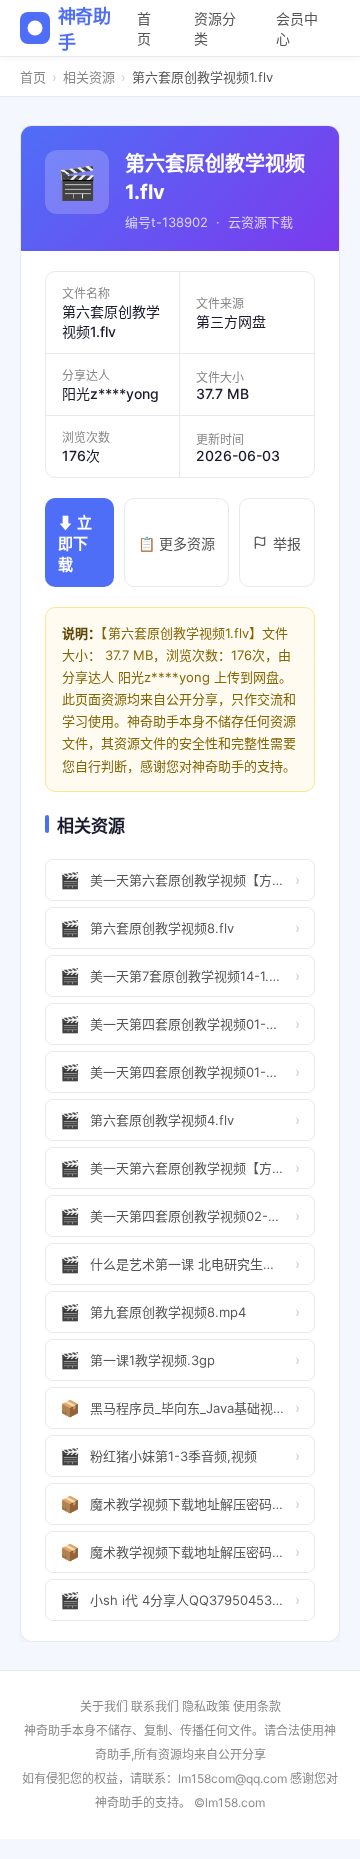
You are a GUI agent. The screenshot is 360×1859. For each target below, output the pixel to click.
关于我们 (104, 1706)
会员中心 (297, 28)
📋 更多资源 (176, 543)
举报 (287, 543)
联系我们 (155, 1706)
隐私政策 (206, 1706)
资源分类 (215, 28)
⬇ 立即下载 (75, 543)
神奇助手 (84, 29)
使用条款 (257, 1706)
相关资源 (89, 77)
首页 (144, 28)
